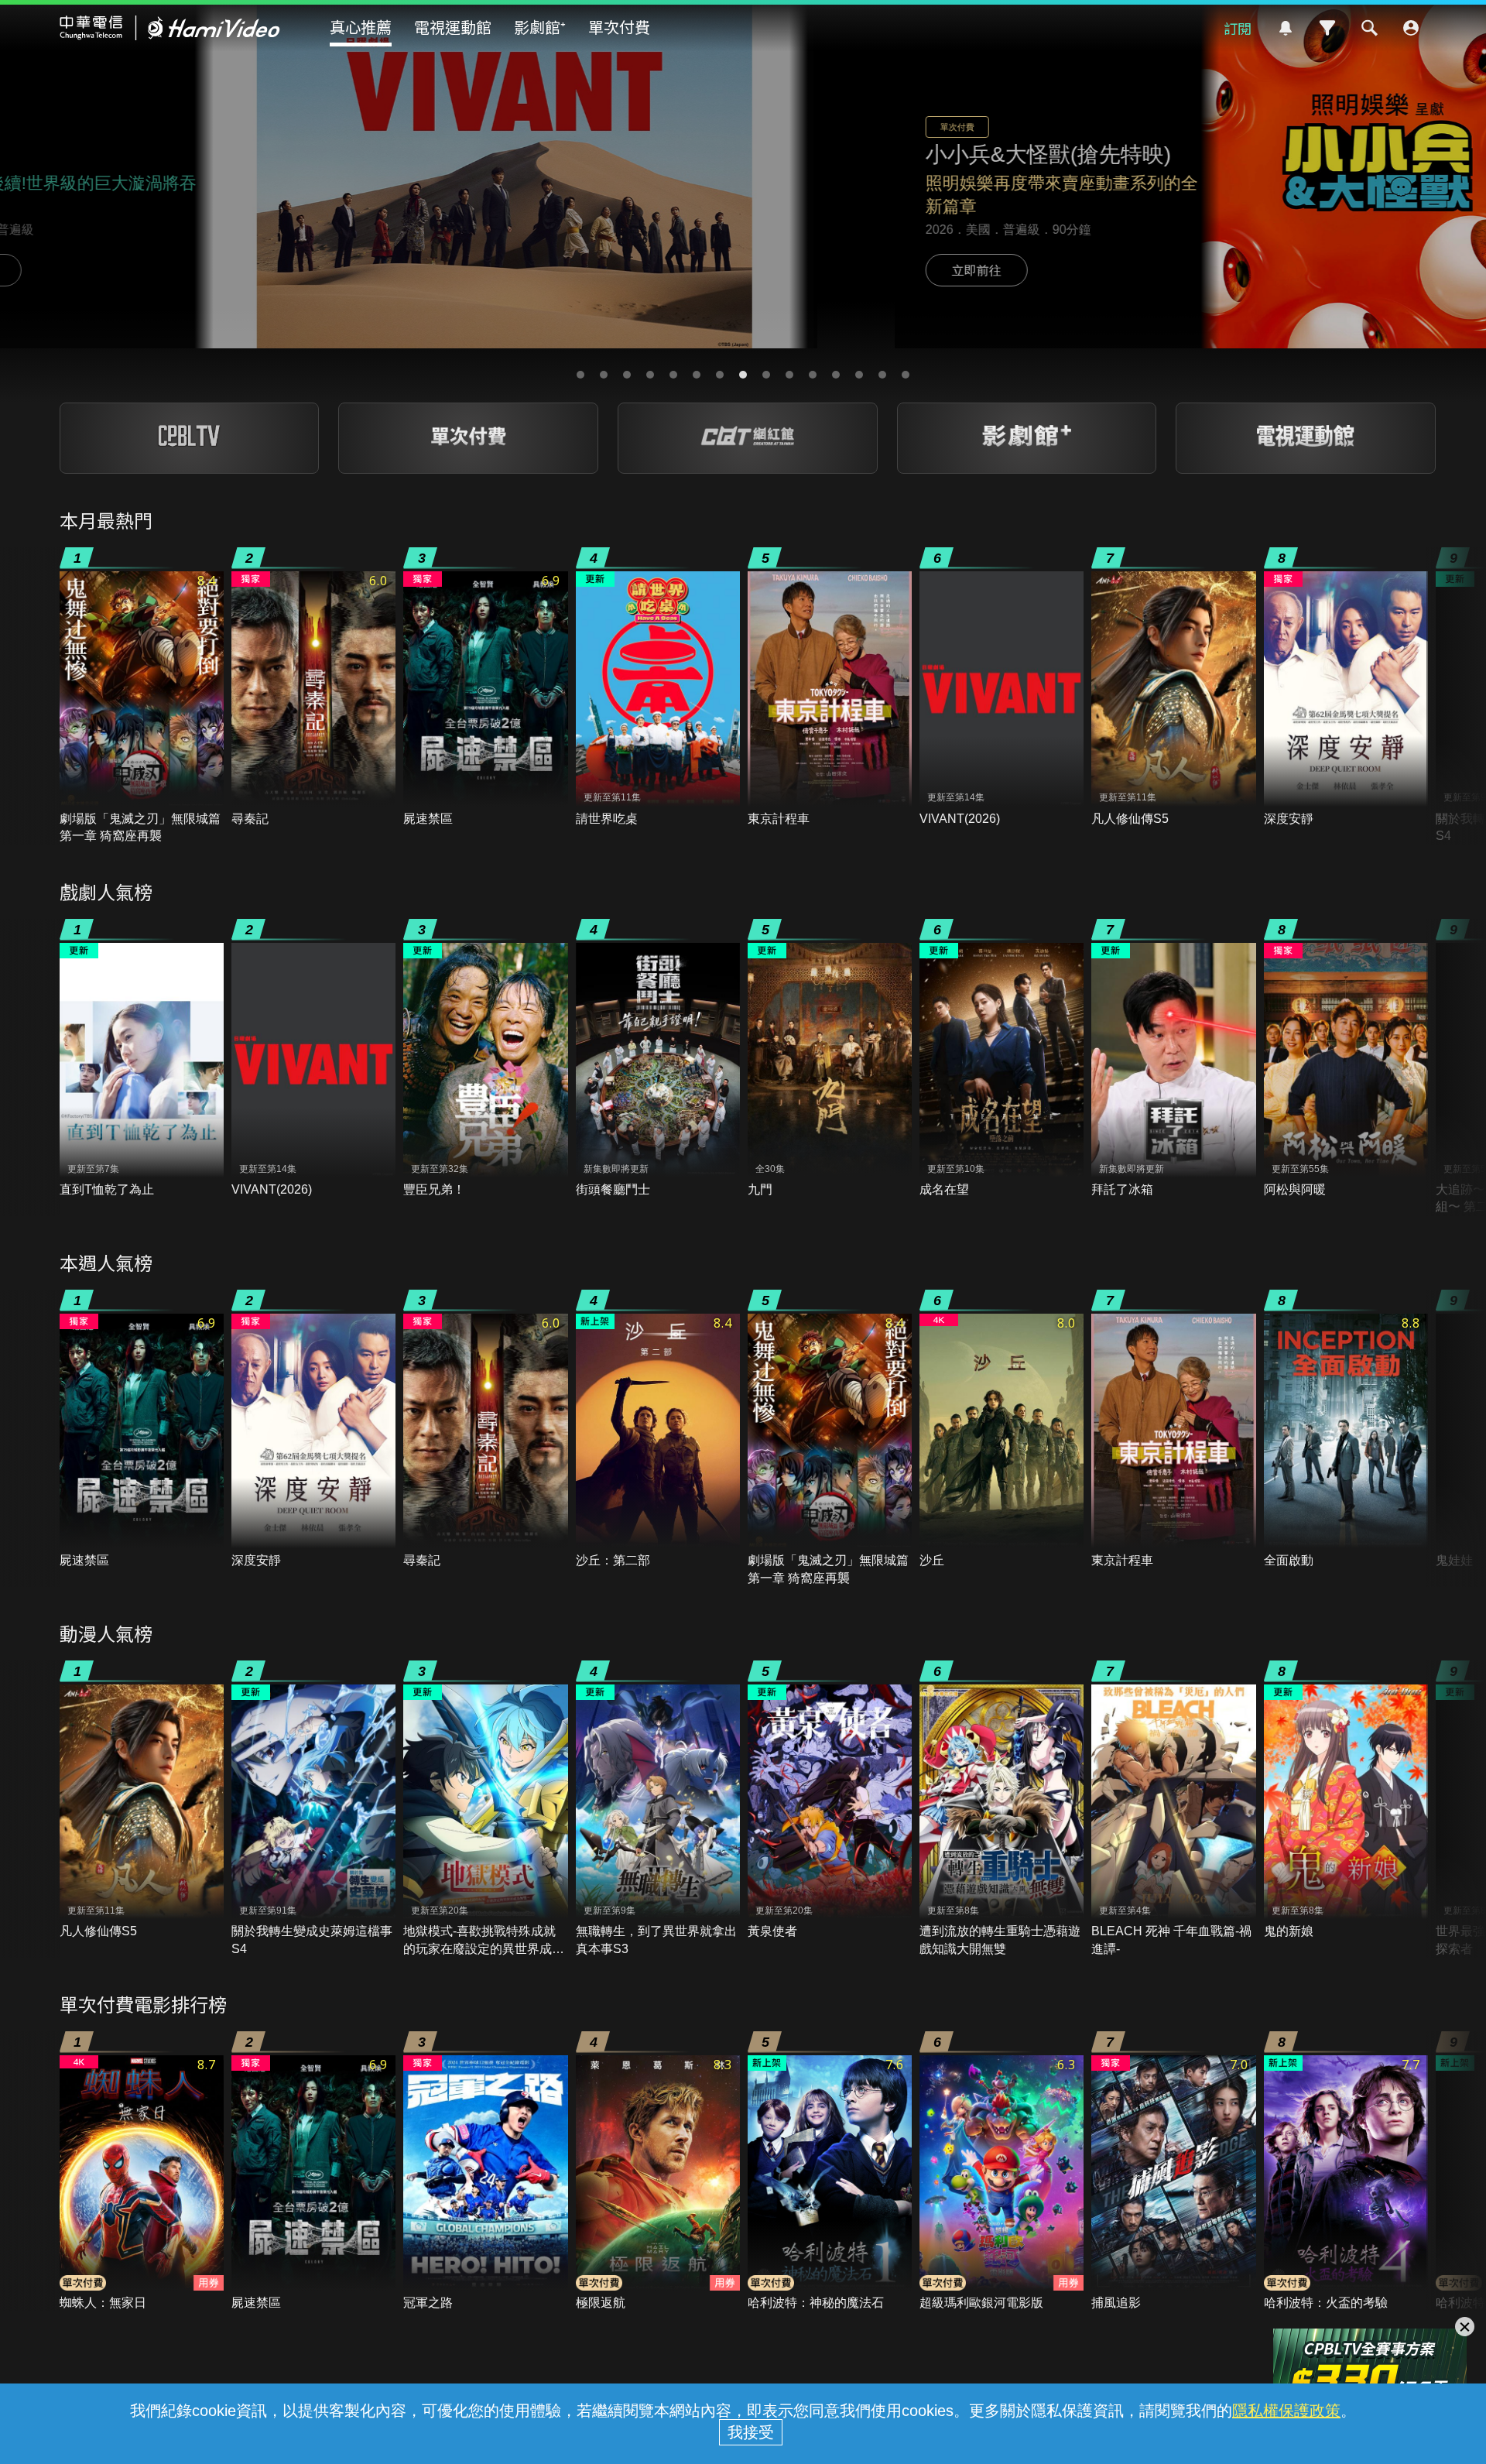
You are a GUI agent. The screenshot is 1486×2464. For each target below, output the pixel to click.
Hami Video (170, 28)
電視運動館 (453, 27)
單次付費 (619, 27)
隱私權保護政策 (1286, 2411)
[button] (580, 375)
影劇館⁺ (540, 27)
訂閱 (1238, 28)
